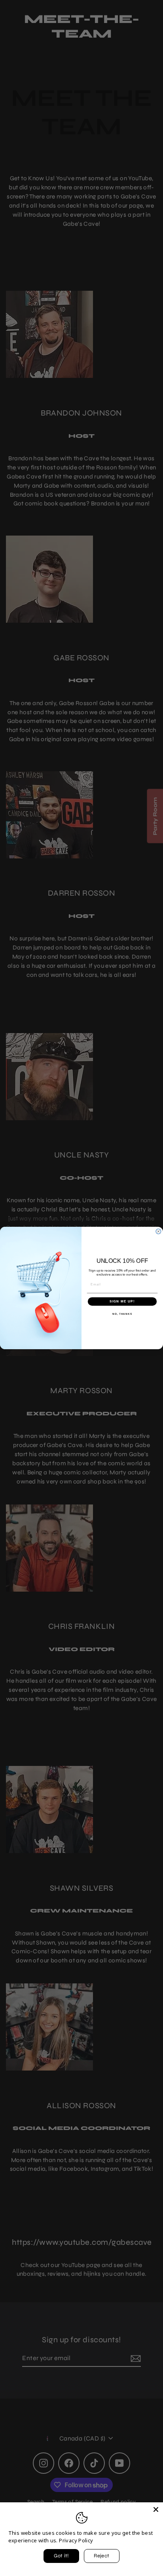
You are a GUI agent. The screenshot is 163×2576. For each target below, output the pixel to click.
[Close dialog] (158, 1231)
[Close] (156, 2509)
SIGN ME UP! (122, 1301)
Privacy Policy (76, 2540)
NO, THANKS (122, 1314)
